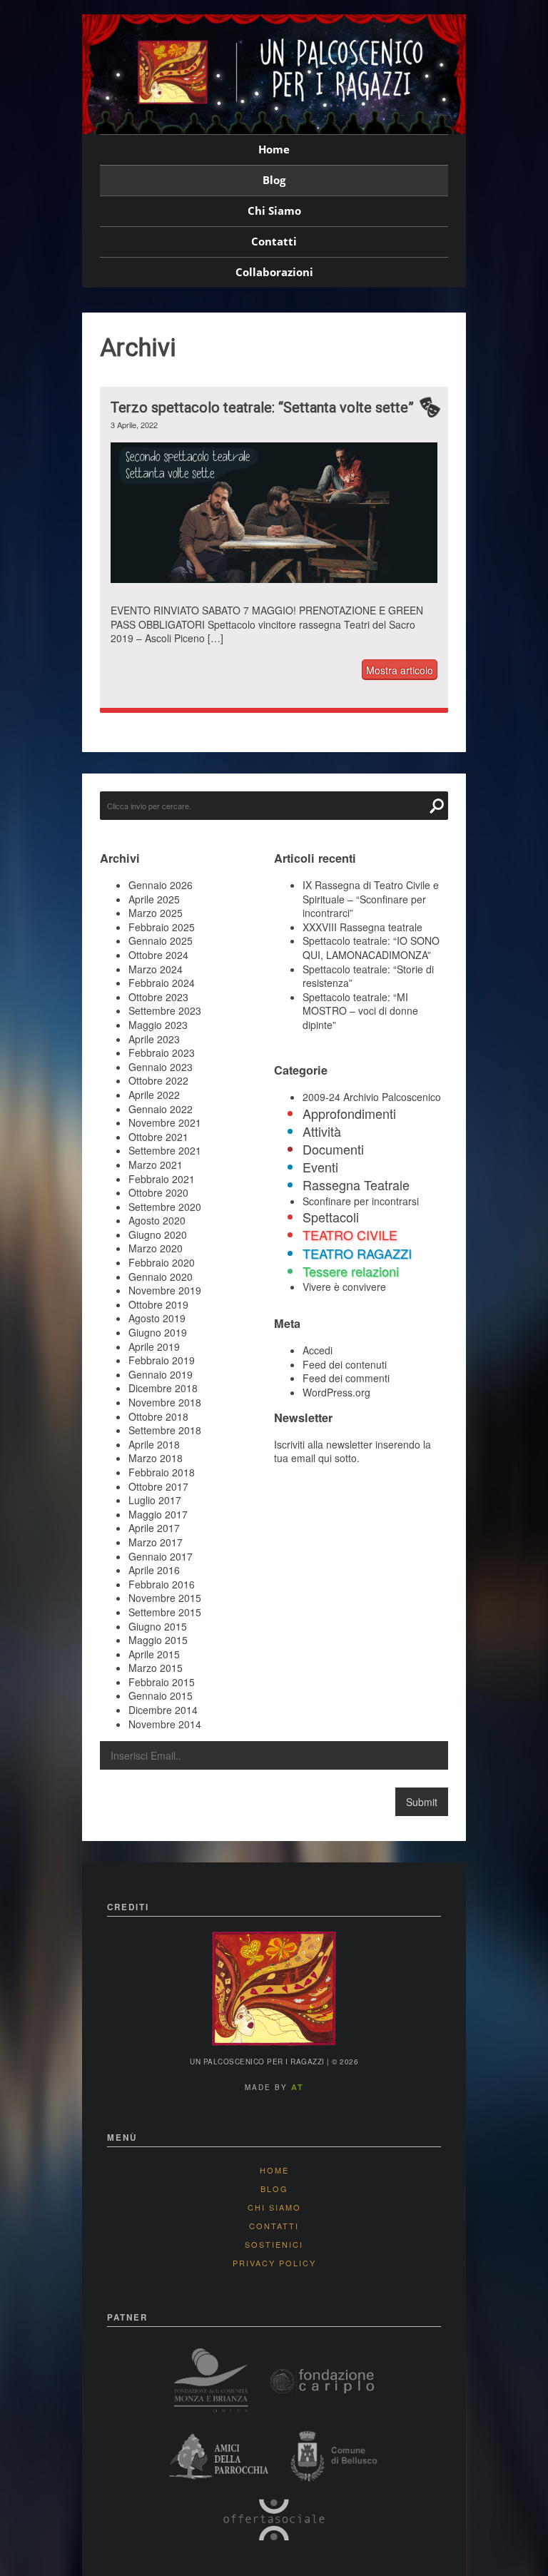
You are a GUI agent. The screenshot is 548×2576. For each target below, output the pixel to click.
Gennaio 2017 (161, 1556)
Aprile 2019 (154, 1347)
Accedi (318, 1350)
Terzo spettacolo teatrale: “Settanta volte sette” (262, 407)
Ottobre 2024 (158, 955)
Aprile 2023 (154, 1039)
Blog (274, 180)
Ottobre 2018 (158, 1416)
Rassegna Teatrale (356, 1185)
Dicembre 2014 (163, 1710)
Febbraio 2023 (162, 1053)
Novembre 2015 (165, 1598)
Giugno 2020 (158, 1234)
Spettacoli (331, 1217)
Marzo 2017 (156, 1542)
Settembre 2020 (165, 1207)
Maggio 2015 (158, 1640)
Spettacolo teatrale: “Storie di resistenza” (368, 976)
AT (298, 2087)
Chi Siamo (274, 211)
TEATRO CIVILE (350, 1234)
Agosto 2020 (157, 1220)
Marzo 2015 (156, 1668)
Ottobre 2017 (158, 1486)
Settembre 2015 (165, 1612)
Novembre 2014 (165, 1724)
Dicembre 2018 (163, 1388)
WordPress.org (336, 1392)
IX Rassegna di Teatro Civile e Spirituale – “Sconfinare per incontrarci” (371, 899)
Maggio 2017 (158, 1514)
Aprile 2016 (154, 1570)
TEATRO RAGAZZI (357, 1253)
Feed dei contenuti (345, 1364)
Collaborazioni (274, 272)
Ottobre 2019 (158, 1304)
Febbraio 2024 (162, 983)
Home (274, 149)
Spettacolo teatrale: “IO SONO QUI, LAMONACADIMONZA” (371, 948)
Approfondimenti (349, 1113)
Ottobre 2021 (158, 1137)
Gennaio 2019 (161, 1374)
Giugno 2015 (158, 1626)
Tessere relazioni (351, 1271)
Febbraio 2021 (162, 1179)
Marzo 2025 (156, 913)
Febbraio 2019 (162, 1360)
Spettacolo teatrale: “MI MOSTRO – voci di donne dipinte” (360, 1011)
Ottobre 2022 (158, 1080)
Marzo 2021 (156, 1165)
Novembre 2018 (165, 1402)
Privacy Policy (274, 2263)
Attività (322, 1131)
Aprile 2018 (154, 1444)
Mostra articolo (400, 670)
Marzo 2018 (156, 1458)
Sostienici (274, 2244)
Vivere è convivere (344, 1287)
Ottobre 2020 (158, 1192)
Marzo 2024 (156, 969)
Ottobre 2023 (158, 997)
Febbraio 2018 (162, 1472)
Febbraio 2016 (162, 1584)
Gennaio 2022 (161, 1109)
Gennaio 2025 (161, 940)
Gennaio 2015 (161, 1695)
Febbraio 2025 (162, 927)
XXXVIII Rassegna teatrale (362, 927)
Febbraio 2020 (162, 1262)
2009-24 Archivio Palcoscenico (372, 1097)
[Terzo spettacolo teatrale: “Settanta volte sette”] (274, 587)
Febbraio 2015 (162, 1682)
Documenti (333, 1149)
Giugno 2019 (158, 1332)
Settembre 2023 (165, 1010)
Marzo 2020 (156, 1248)
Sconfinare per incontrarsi (361, 1201)
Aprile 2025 (154, 899)
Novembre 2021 (165, 1122)
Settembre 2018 (165, 1430)
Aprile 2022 (154, 1095)
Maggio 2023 (158, 1025)
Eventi (320, 1167)
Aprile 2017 (154, 1528)
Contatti (274, 241)
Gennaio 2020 (161, 1277)
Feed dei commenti (346, 1378)
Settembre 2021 (165, 1150)
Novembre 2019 (165, 1290)
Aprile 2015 (154, 1654)
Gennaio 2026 (161, 885)
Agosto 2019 (157, 1318)
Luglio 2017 (155, 1500)
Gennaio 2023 (161, 1067)
